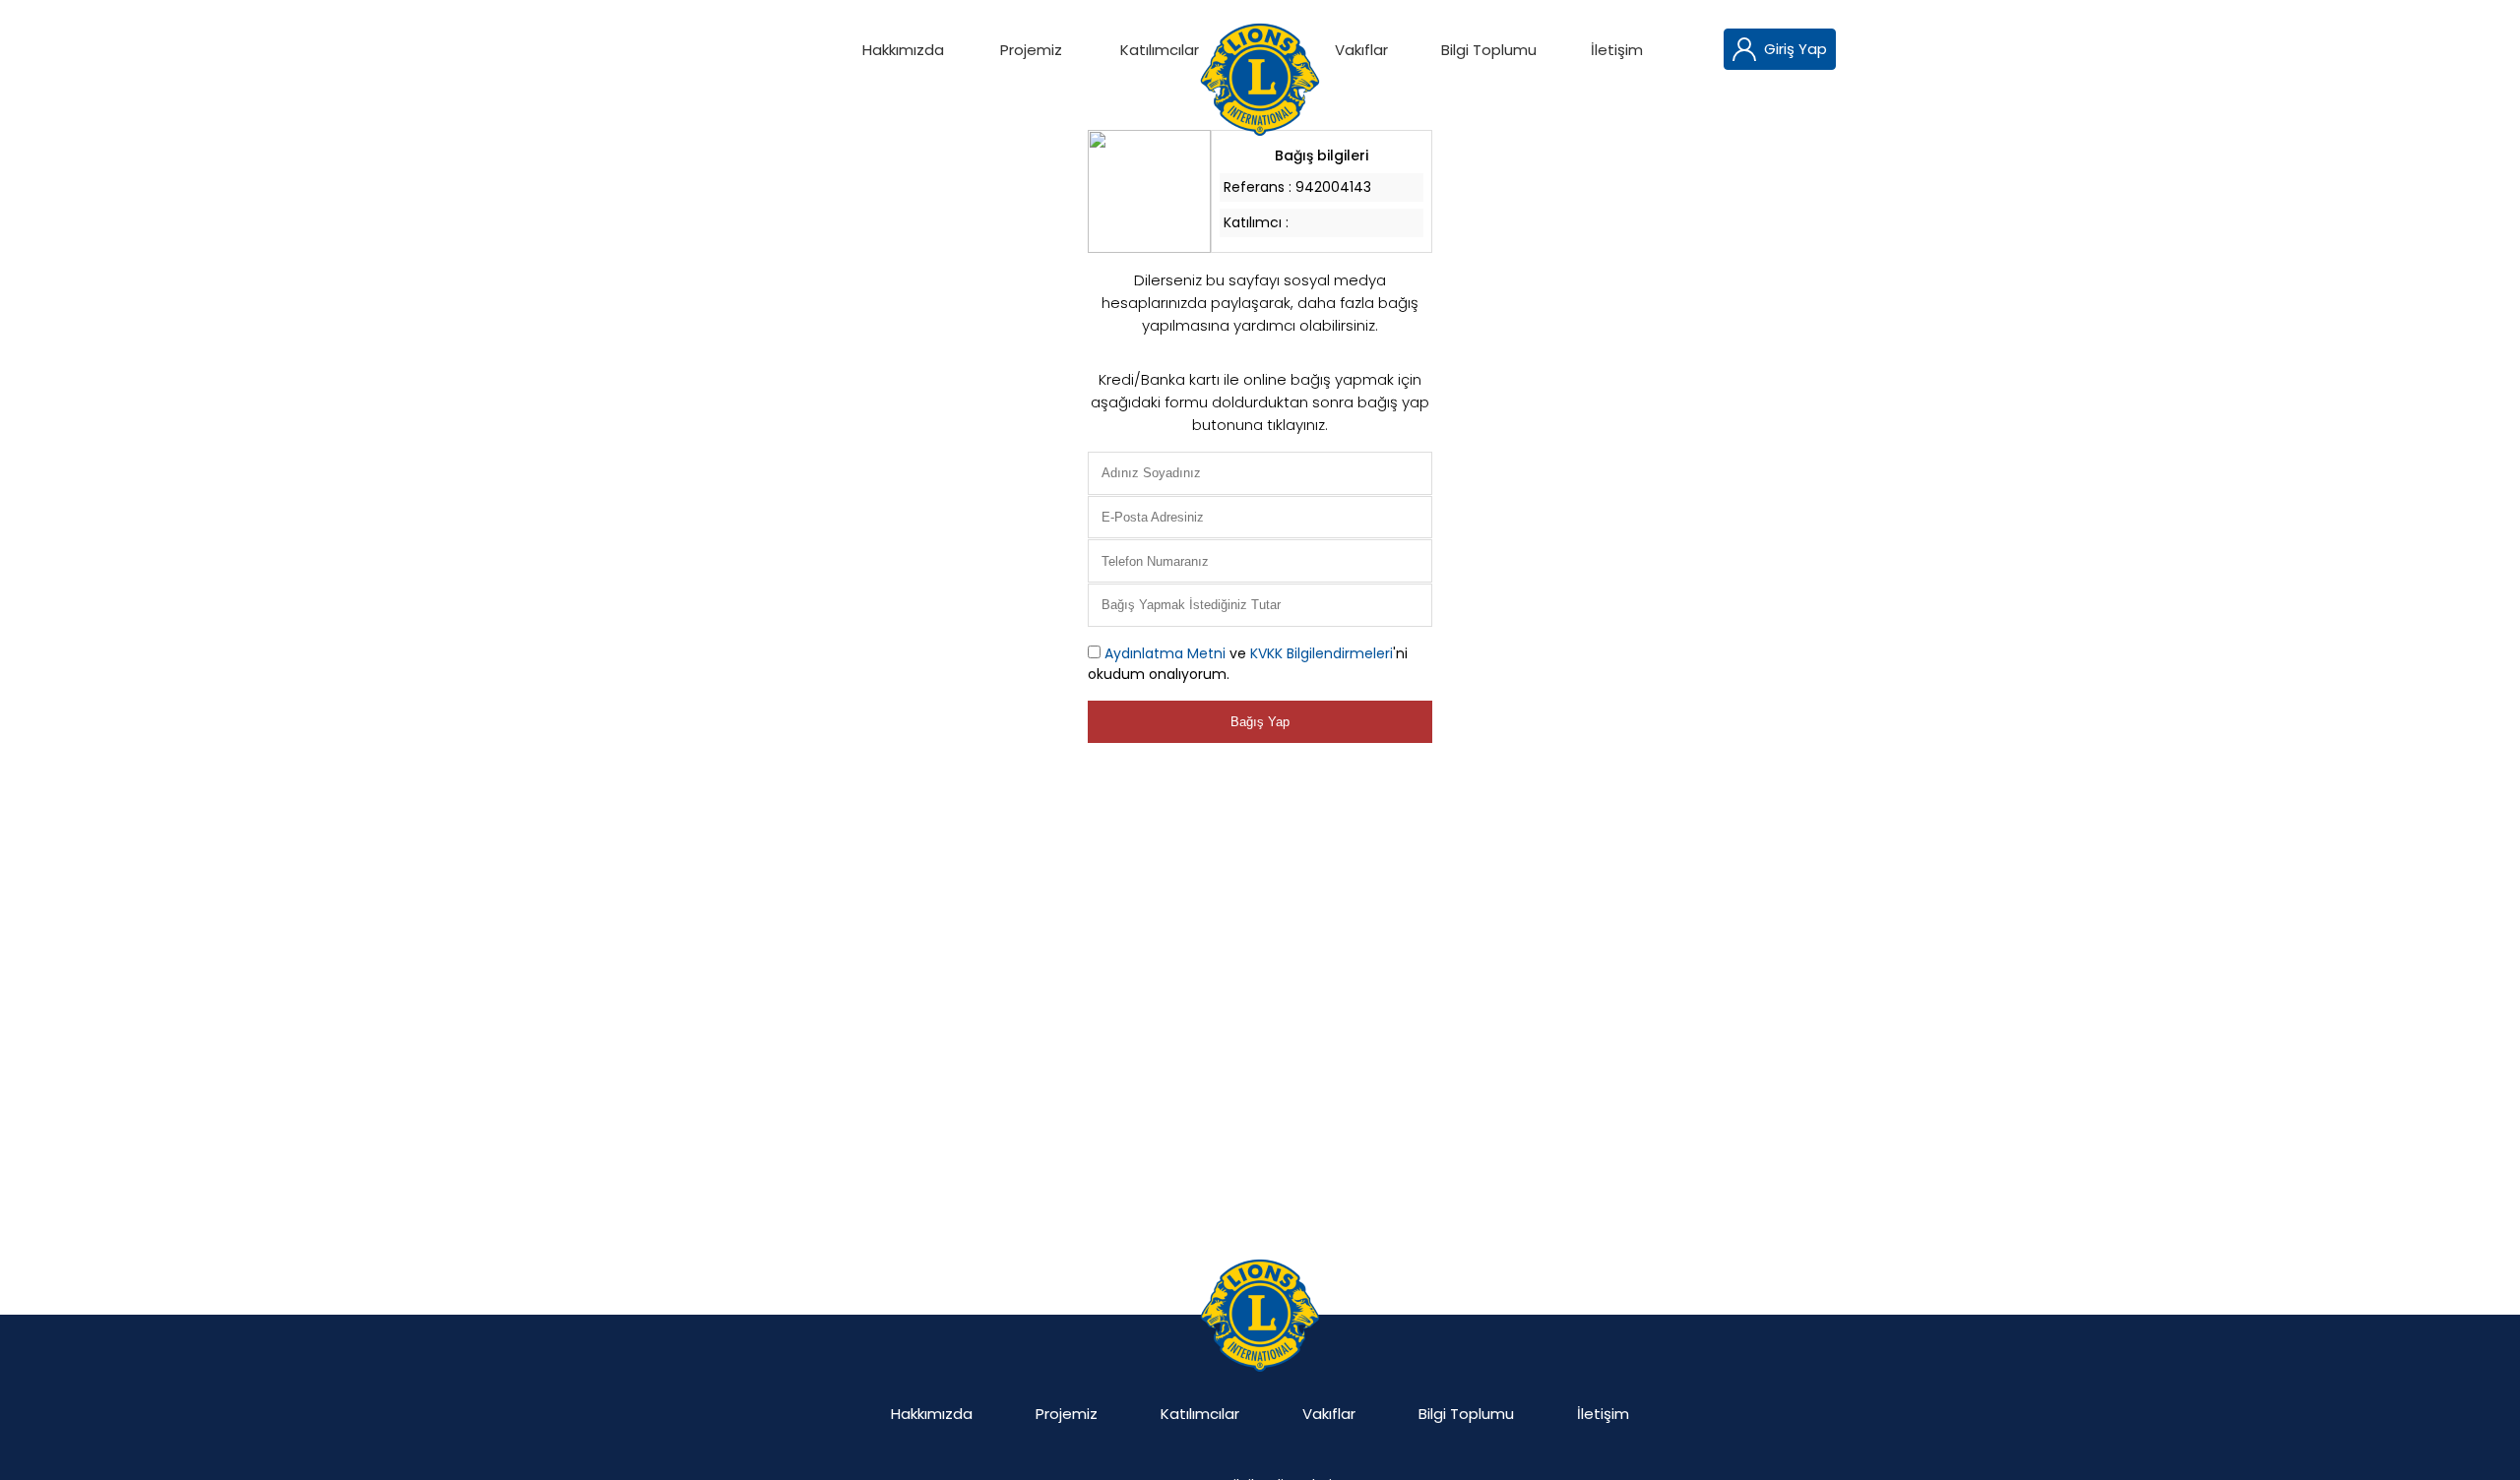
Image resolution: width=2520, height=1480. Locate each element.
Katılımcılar (1160, 50)
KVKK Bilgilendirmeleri (1322, 653)
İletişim (1617, 50)
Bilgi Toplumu (1489, 50)
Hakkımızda (903, 50)
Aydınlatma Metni (1165, 653)
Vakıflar (1361, 50)
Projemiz (1031, 50)
